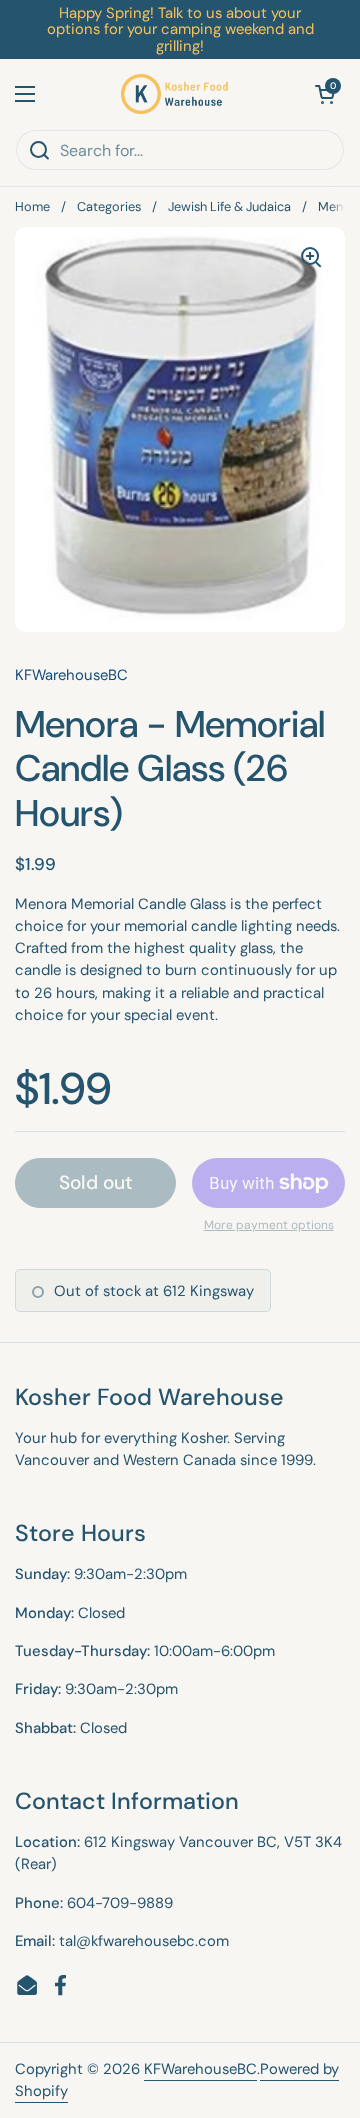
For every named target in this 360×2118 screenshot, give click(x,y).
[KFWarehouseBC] (175, 94)
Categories (109, 206)
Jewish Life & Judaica (229, 206)
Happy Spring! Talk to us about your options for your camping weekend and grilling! (180, 29)
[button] (325, 94)
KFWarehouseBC (200, 2069)
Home (32, 206)
